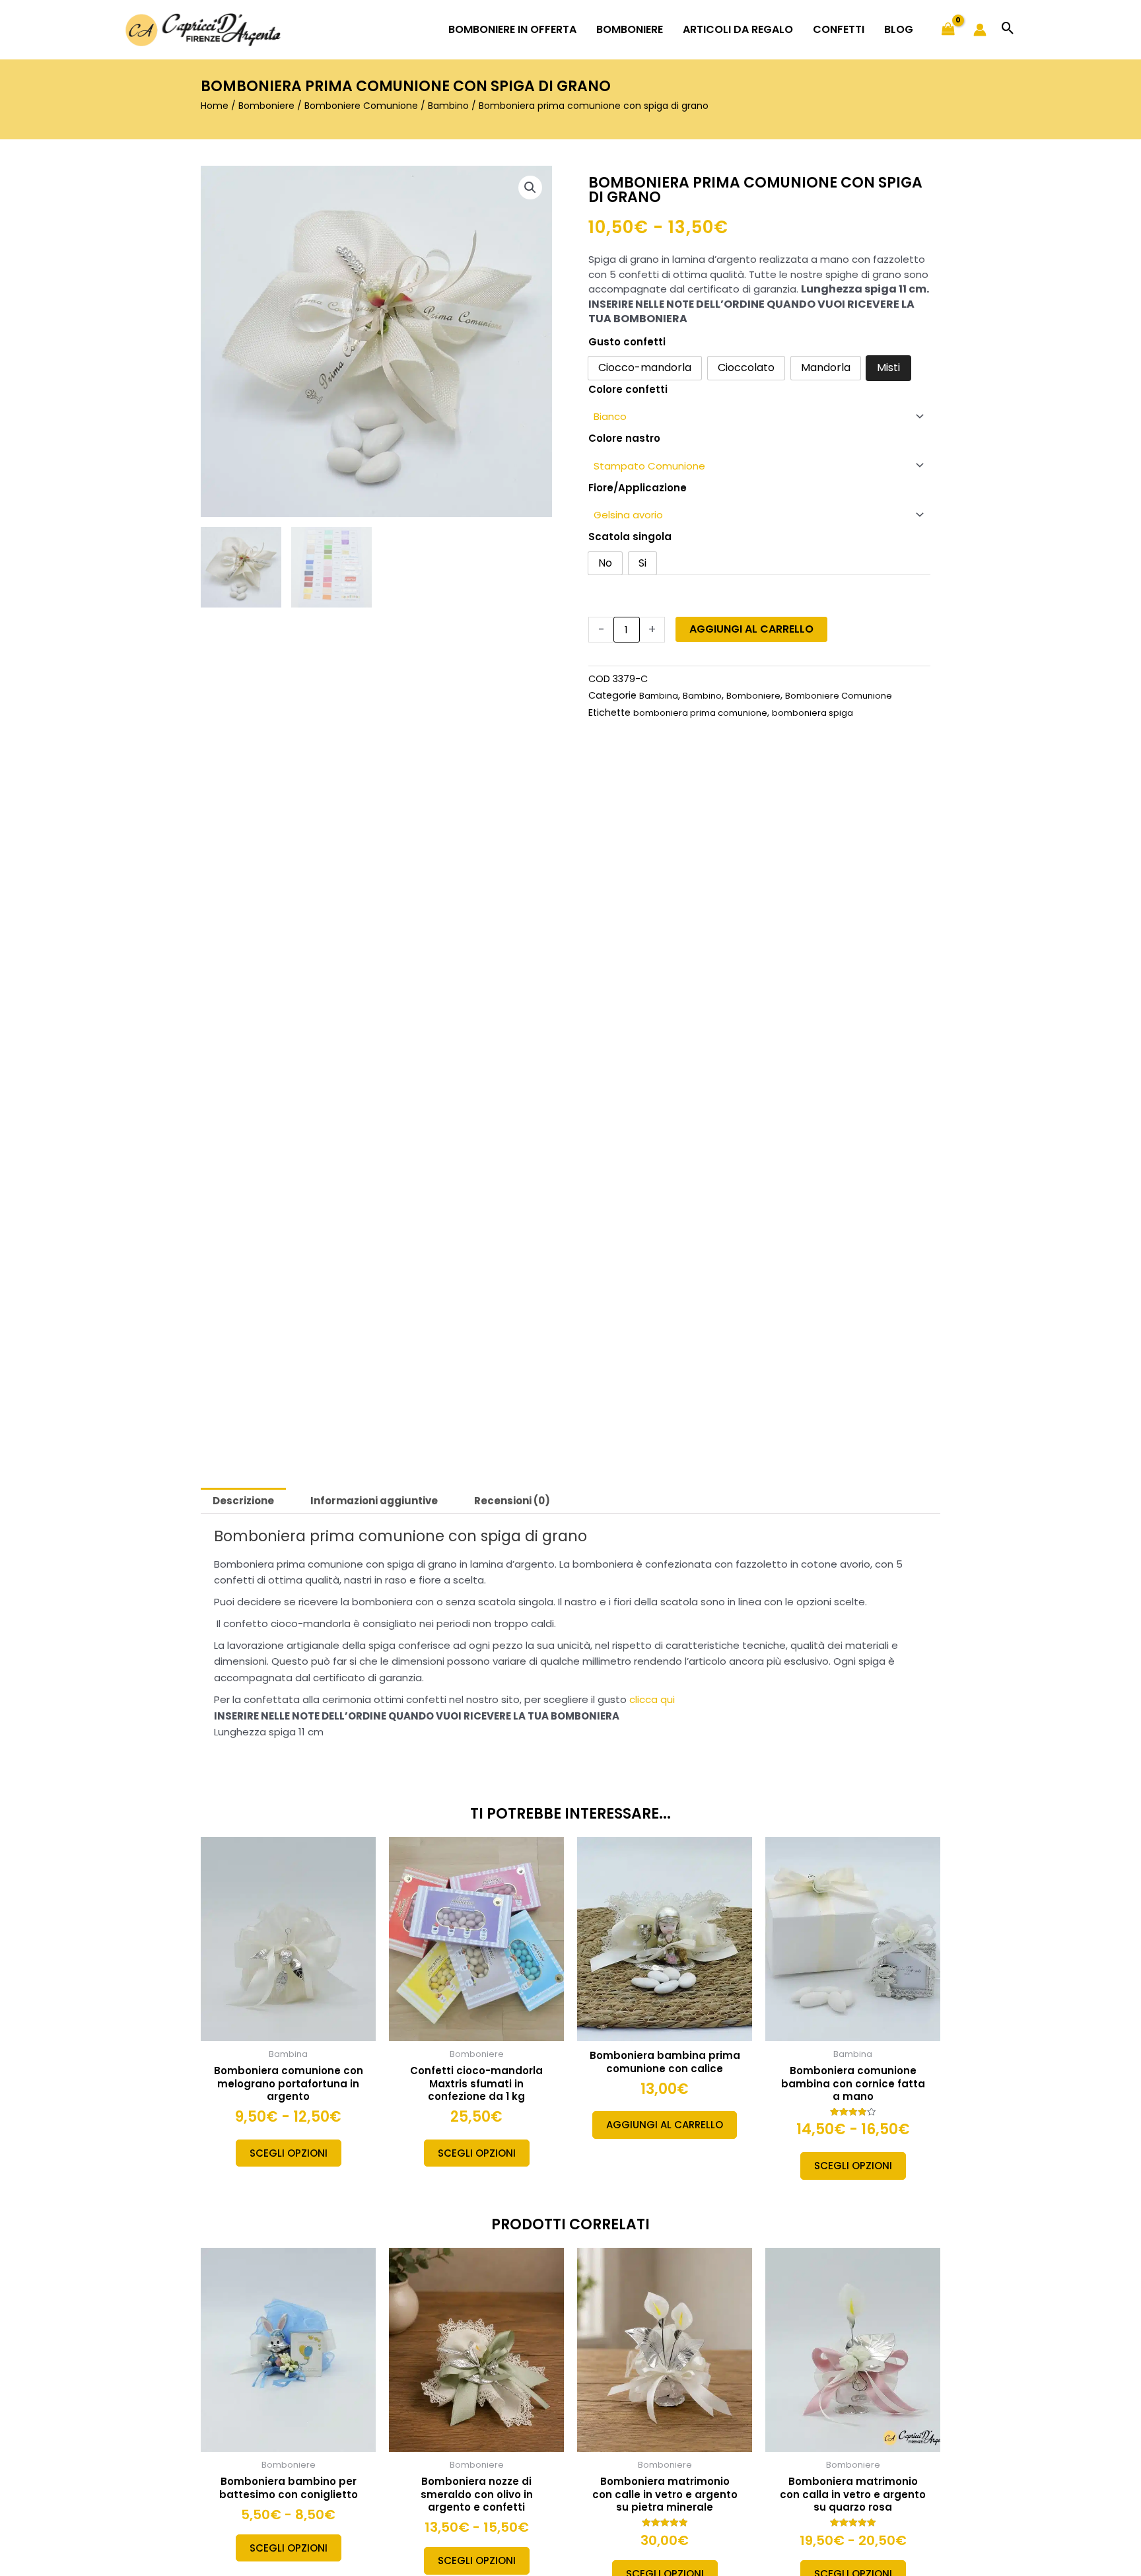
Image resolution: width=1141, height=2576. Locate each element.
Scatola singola (630, 537)
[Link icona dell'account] (980, 30)
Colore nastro (624, 438)
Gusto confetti (627, 342)
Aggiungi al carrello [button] (665, 2125)
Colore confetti (628, 389)
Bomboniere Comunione (361, 106)
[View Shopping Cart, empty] (948, 30)
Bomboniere (266, 106)
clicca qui (652, 1699)
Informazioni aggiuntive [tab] (374, 1501)
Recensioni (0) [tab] (512, 1501)
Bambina (659, 696)
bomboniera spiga (813, 713)
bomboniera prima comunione (700, 713)
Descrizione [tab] (243, 1501)
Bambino (448, 106)
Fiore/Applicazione (638, 488)
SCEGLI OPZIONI (289, 2153)
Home (215, 106)
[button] (1008, 29)
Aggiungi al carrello (751, 629)
